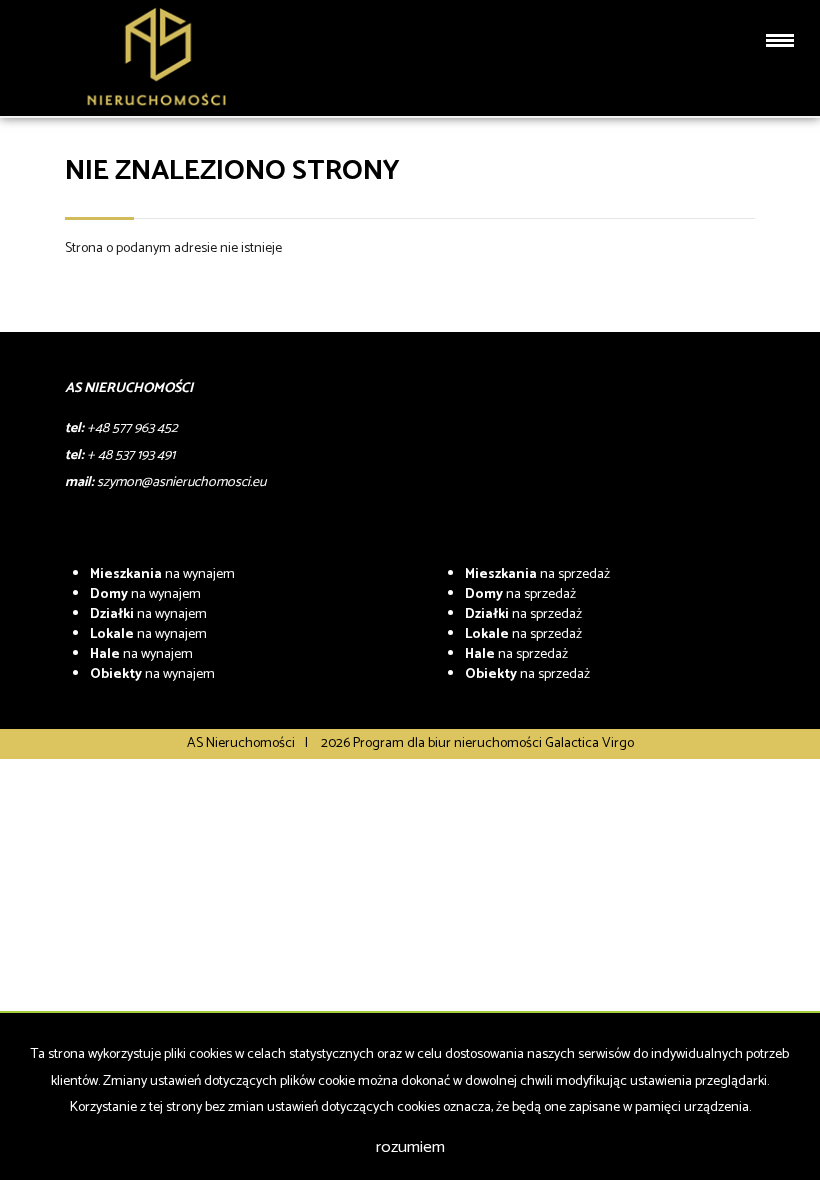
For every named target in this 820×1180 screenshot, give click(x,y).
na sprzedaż (537, 574)
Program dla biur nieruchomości (449, 743)
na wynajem (162, 574)
